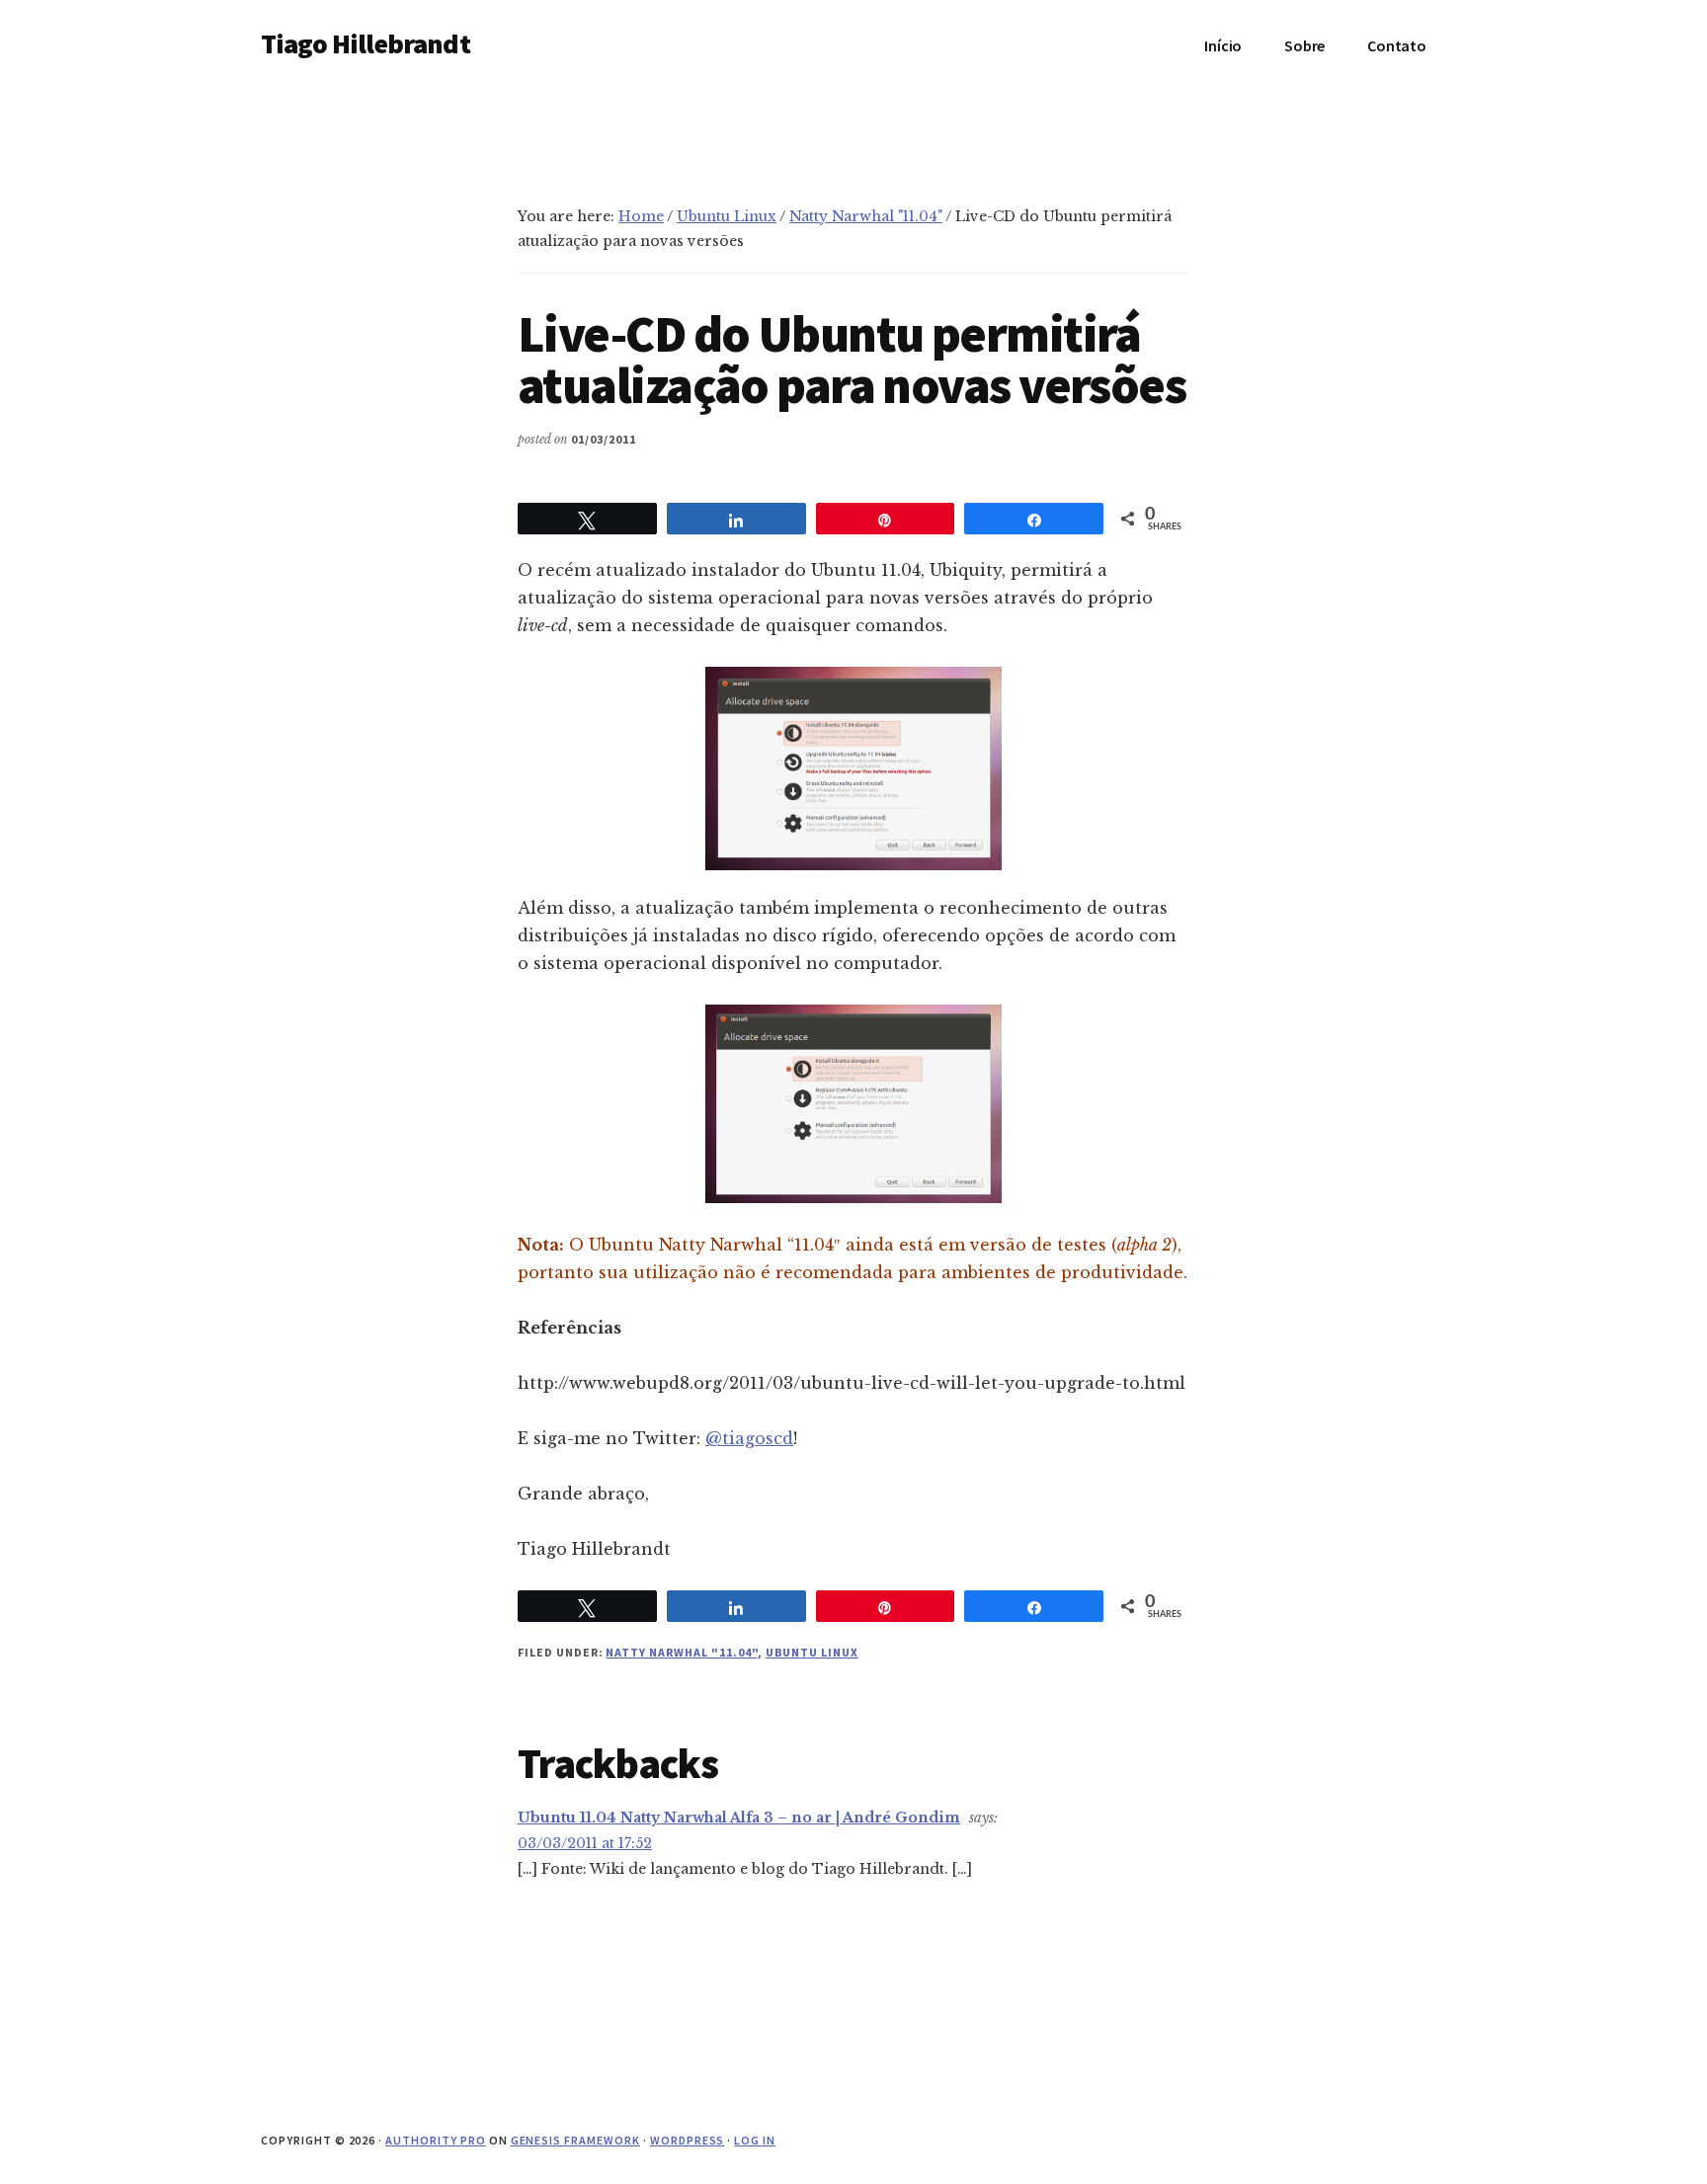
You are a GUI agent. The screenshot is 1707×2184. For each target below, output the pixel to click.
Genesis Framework (575, 2140)
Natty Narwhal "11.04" (681, 1652)
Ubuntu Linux (813, 1652)
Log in (755, 2140)
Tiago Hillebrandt (366, 43)
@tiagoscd (749, 1438)
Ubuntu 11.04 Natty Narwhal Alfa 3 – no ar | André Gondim (739, 1818)
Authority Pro (435, 2140)
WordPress (688, 2140)
